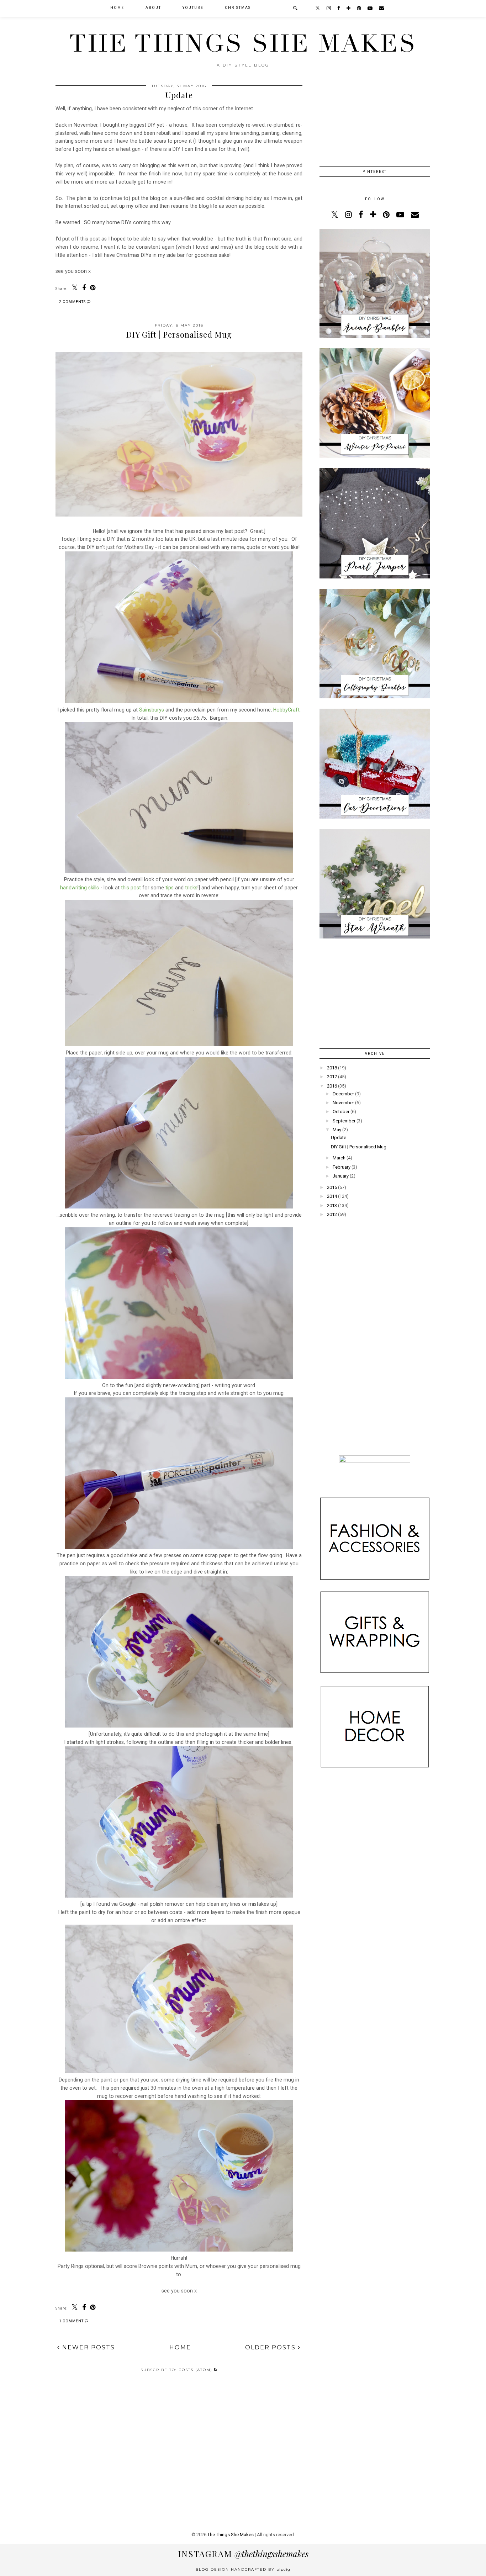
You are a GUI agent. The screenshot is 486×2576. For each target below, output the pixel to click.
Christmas (238, 8)
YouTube (193, 8)
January (341, 1176)
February (342, 1167)
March (339, 1158)
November (343, 1103)
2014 (332, 1196)
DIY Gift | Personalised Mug (179, 334)
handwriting (74, 888)
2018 (332, 1068)
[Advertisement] (375, 1303)
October (341, 1112)
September (344, 1121)
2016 (332, 1086)
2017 (332, 1077)
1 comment (72, 2321)
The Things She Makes (243, 44)
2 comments (73, 302)
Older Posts (271, 2347)
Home (180, 2347)
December (343, 1094)
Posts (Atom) (196, 2370)
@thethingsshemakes (243, 2554)
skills (94, 888)
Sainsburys (152, 710)
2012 (332, 1214)
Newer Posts (88, 2347)
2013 (332, 1205)
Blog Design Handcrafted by (243, 2569)
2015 (332, 1187)
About (153, 8)
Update (179, 95)
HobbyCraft (286, 710)
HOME (117, 8)
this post (131, 888)
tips (170, 888)
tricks (191, 888)
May (337, 1130)
